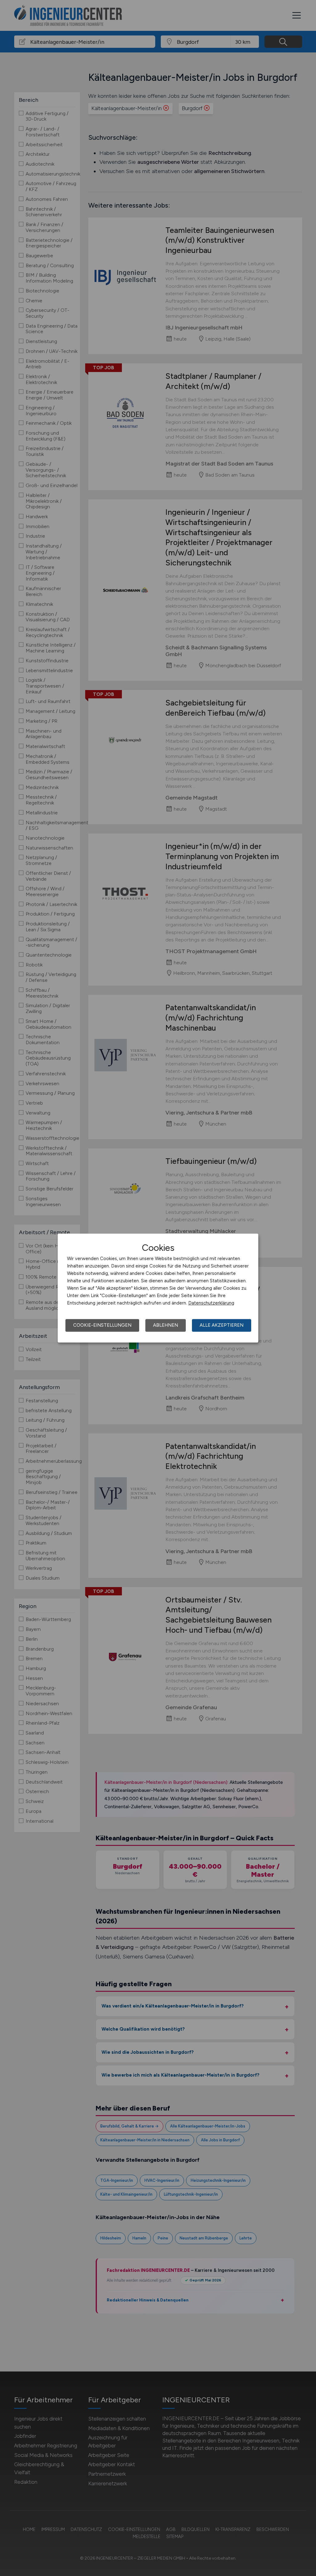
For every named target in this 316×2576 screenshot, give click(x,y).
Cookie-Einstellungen (102, 1325)
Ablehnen (166, 1325)
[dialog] (158, 1288)
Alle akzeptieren (222, 1325)
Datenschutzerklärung (211, 1303)
